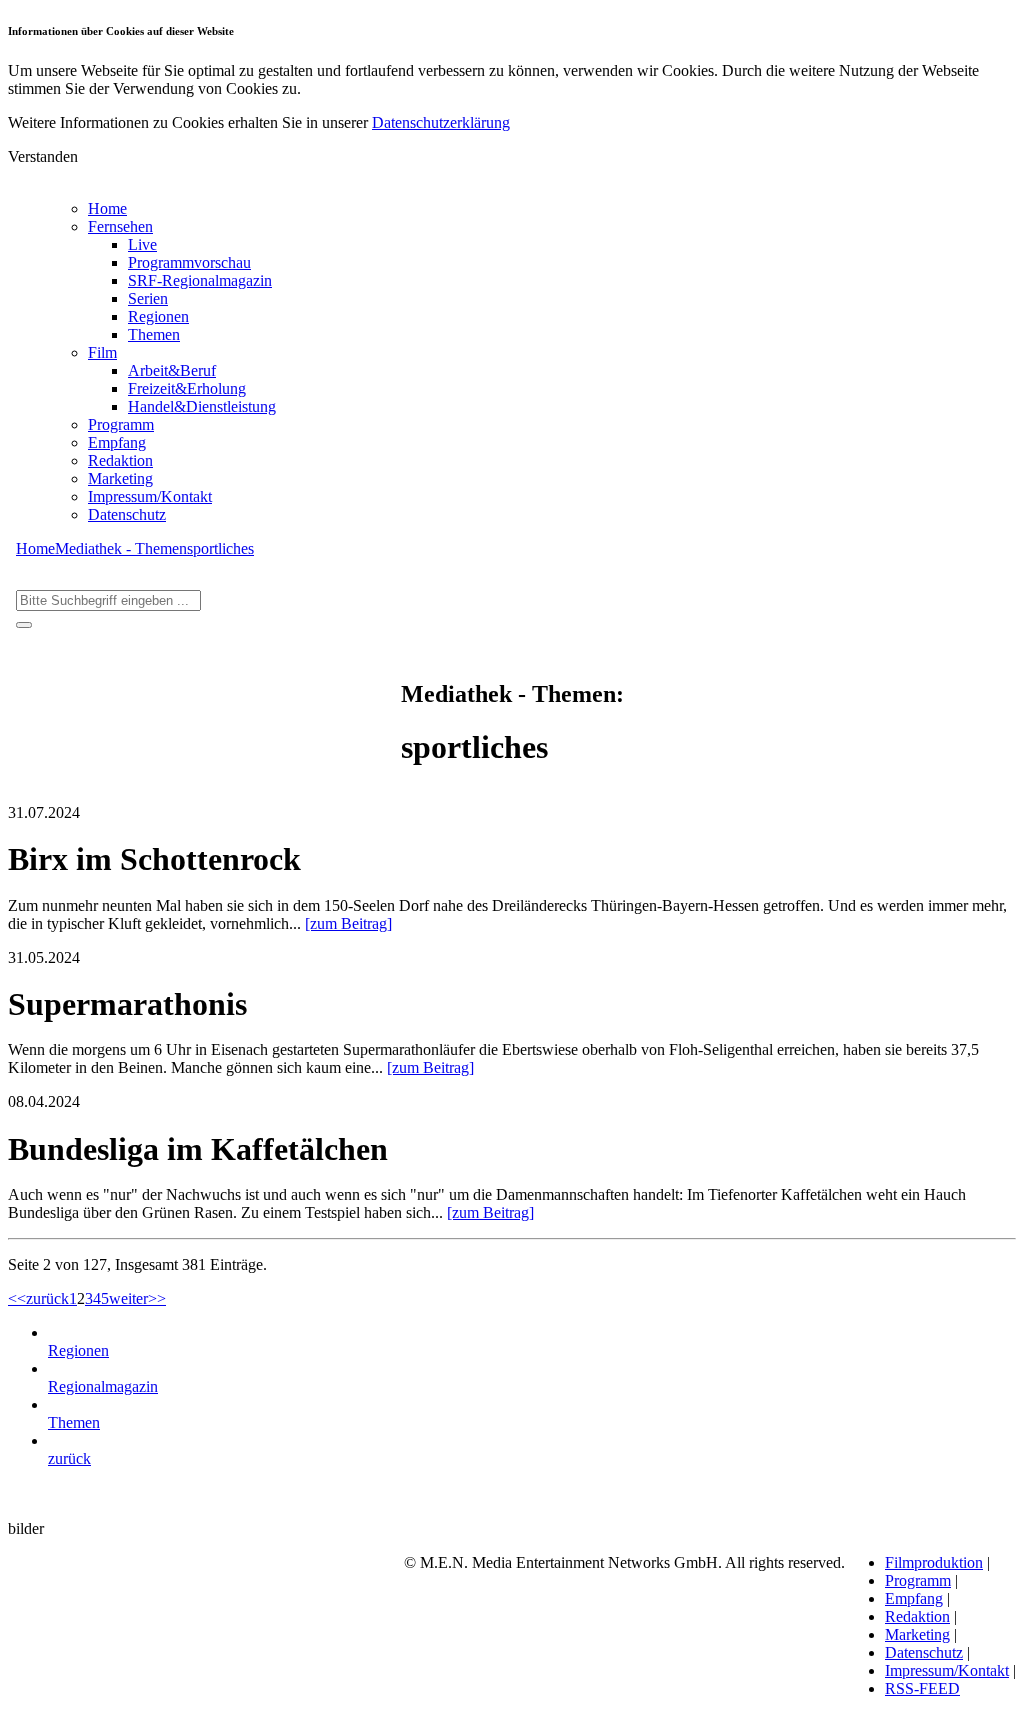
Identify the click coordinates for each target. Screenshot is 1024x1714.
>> (157, 1298)
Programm (121, 424)
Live (142, 244)
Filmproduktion (934, 1562)
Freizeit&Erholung (187, 388)
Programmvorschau (189, 262)
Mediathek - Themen (121, 548)
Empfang (117, 442)
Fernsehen (120, 226)
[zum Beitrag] (348, 923)
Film (102, 352)
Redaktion (120, 460)
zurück (47, 1298)
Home (107, 208)
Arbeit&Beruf (172, 370)
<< (17, 1298)
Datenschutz (127, 514)
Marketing (120, 478)
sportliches (220, 548)
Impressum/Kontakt (150, 496)
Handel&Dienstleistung (202, 406)
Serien (148, 298)
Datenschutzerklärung (441, 122)
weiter (128, 1298)
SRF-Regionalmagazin (200, 280)
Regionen (158, 316)
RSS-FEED (922, 1688)
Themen (154, 334)
